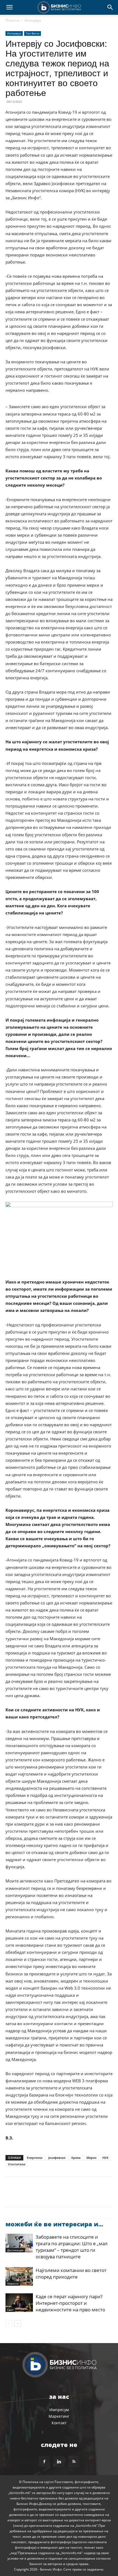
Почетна (12, 20)
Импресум (59, 2410)
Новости (13, 2283)
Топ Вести (33, 33)
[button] (9, 7)
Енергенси (35, 2158)
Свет (10, 2310)
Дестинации (15, 2250)
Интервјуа (33, 20)
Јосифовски (57, 2158)
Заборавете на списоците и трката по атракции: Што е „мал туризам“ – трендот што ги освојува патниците (72, 2247)
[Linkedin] (61, 2195)
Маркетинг (59, 2416)
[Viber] (74, 2195)
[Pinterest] (36, 2195)
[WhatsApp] (49, 2195)
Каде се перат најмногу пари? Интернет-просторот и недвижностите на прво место (70, 2303)
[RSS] (74, 2461)
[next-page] (18, 2324)
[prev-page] (9, 2324)
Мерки (91, 2158)
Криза (76, 2158)
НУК (105, 2158)
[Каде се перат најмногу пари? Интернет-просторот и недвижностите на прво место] (19, 2303)
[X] (24, 2195)
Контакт (59, 2423)
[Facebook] (11, 2195)
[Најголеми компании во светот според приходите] (19, 2277)
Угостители (17, 2164)
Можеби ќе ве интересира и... (54, 2224)
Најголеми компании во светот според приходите (71, 2274)
